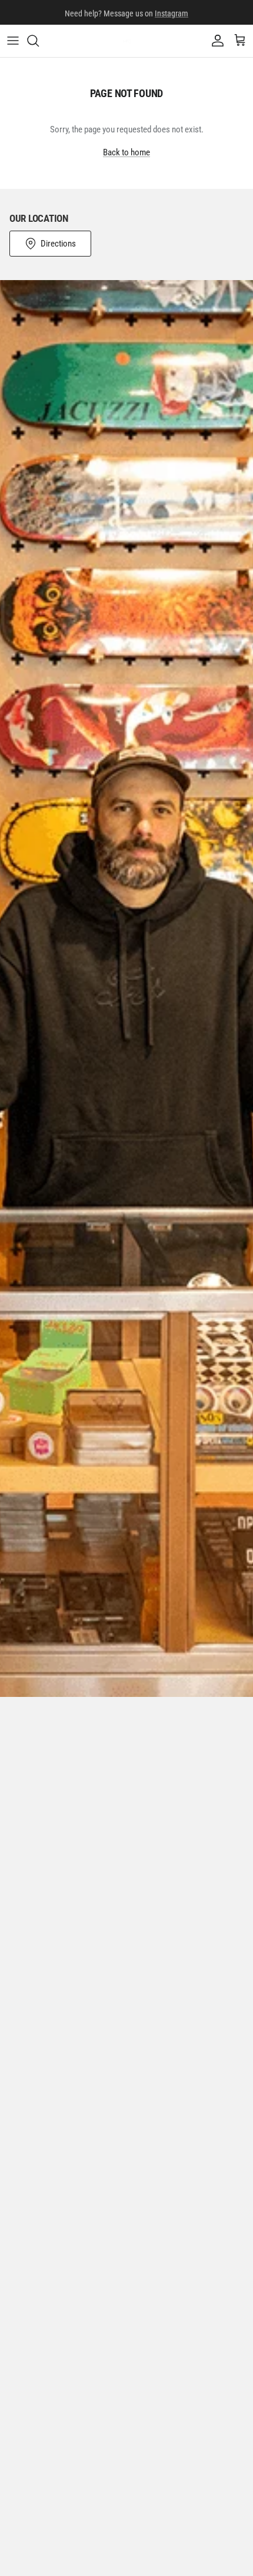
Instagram (172, 12)
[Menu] (13, 41)
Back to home (126, 152)
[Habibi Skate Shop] (127, 41)
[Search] (39, 41)
